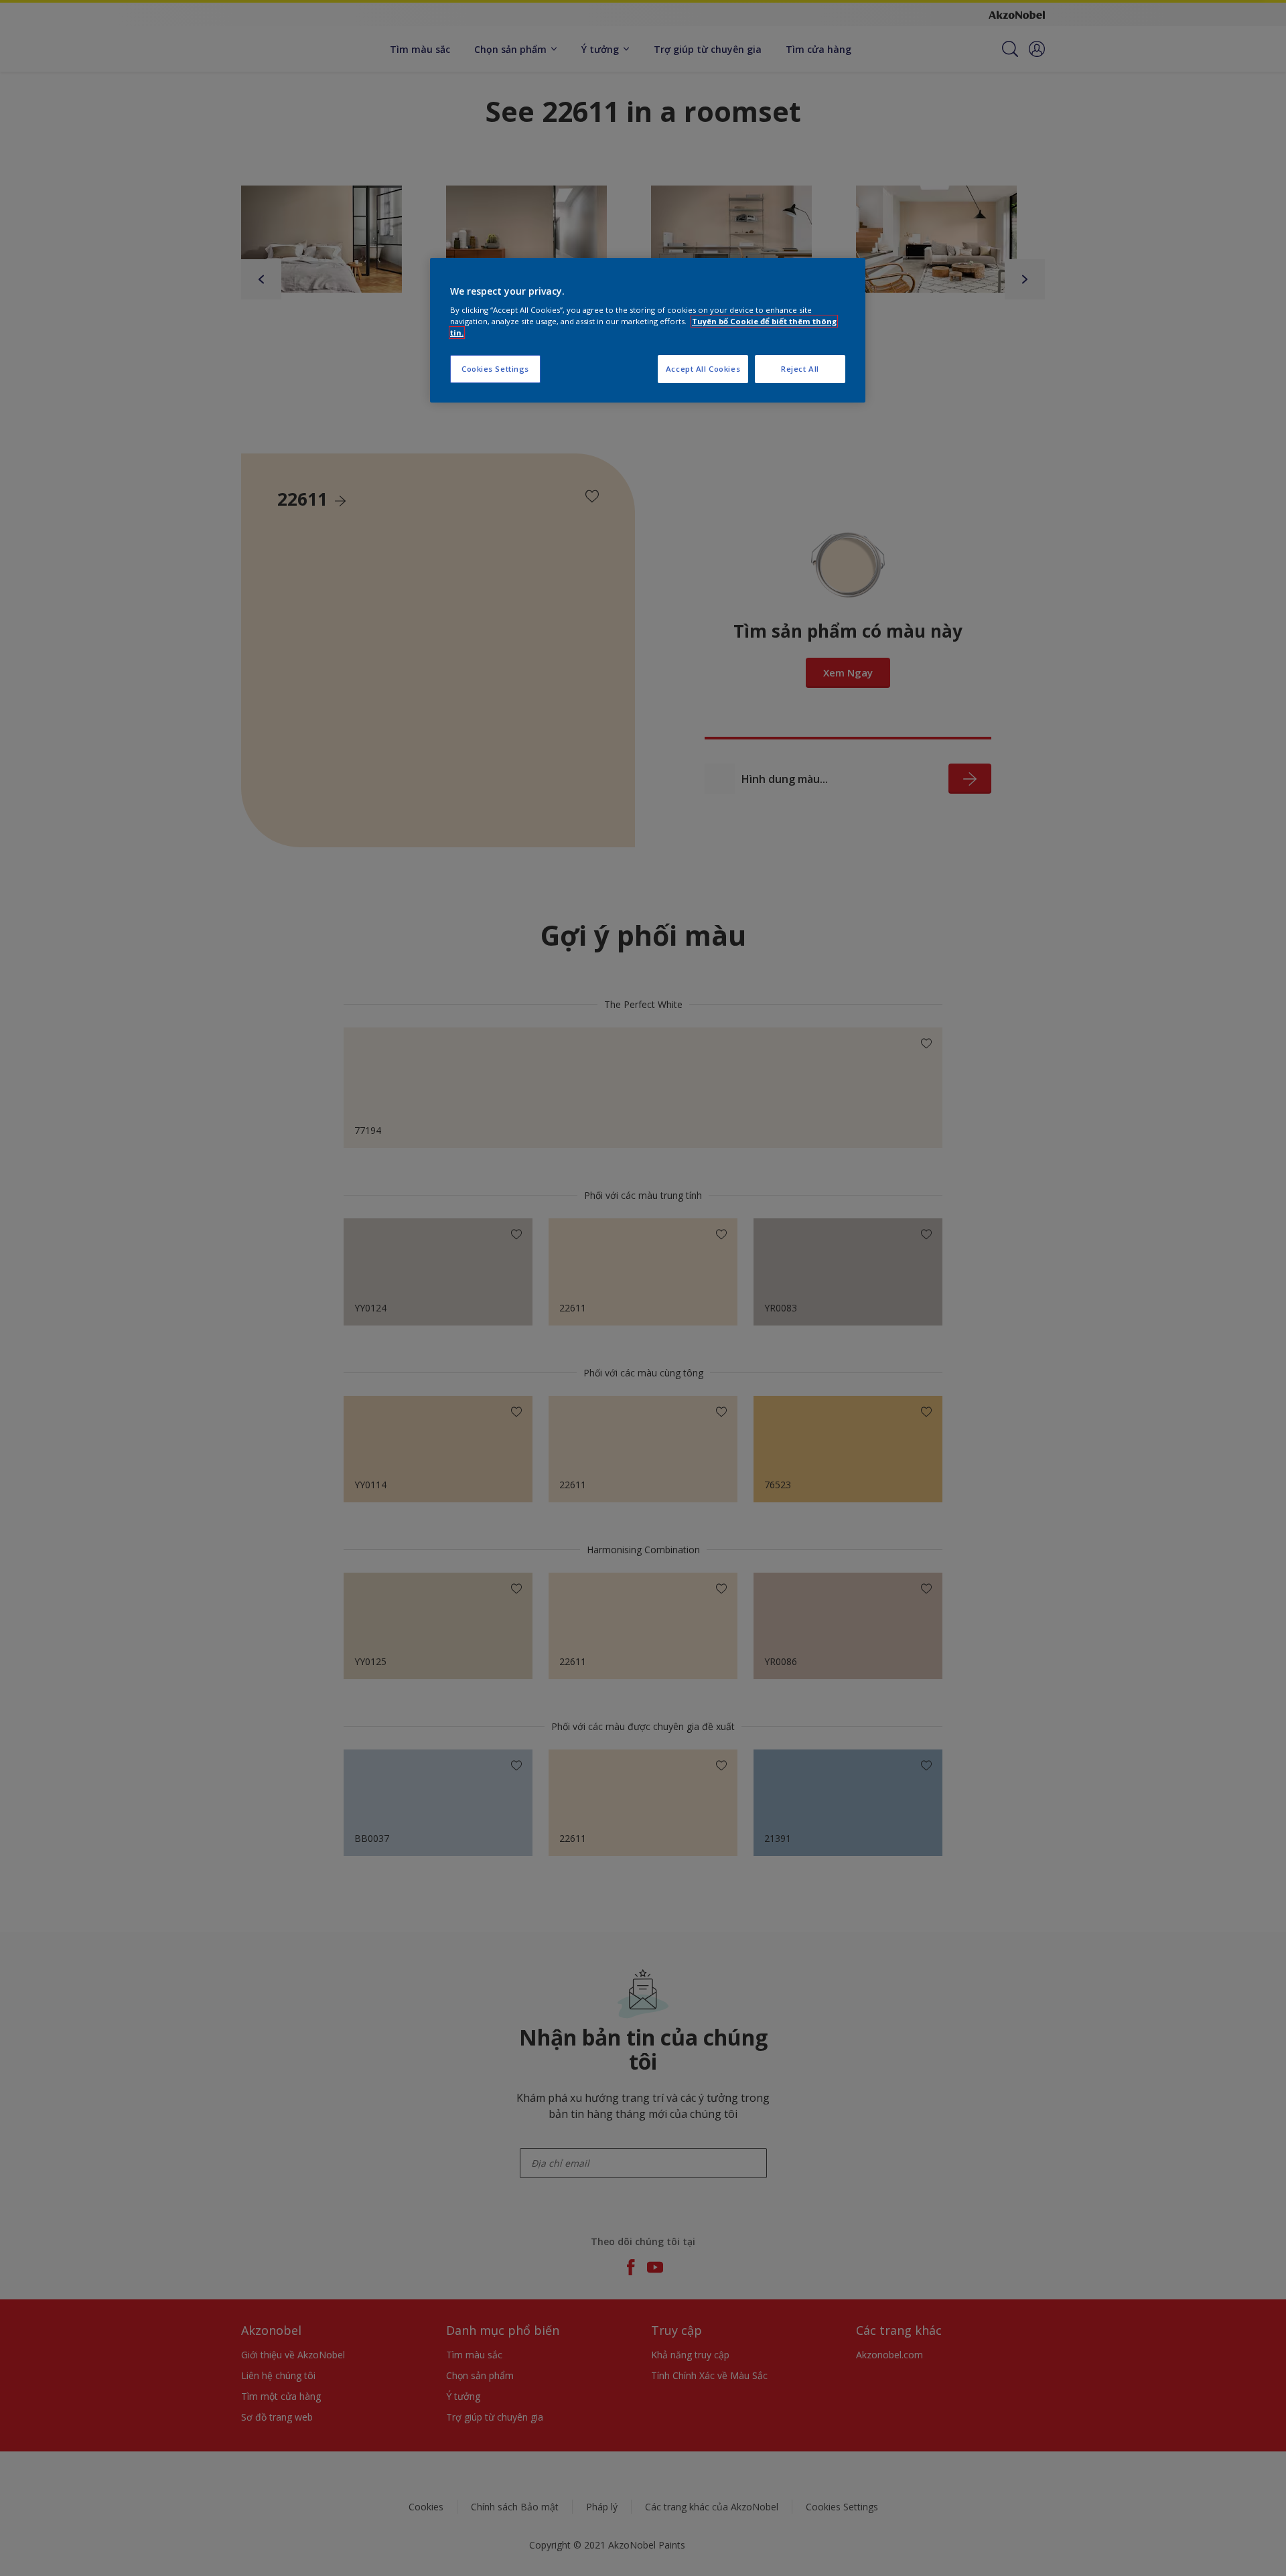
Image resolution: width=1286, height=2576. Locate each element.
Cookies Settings (495, 369)
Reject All (800, 369)
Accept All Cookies (703, 369)
